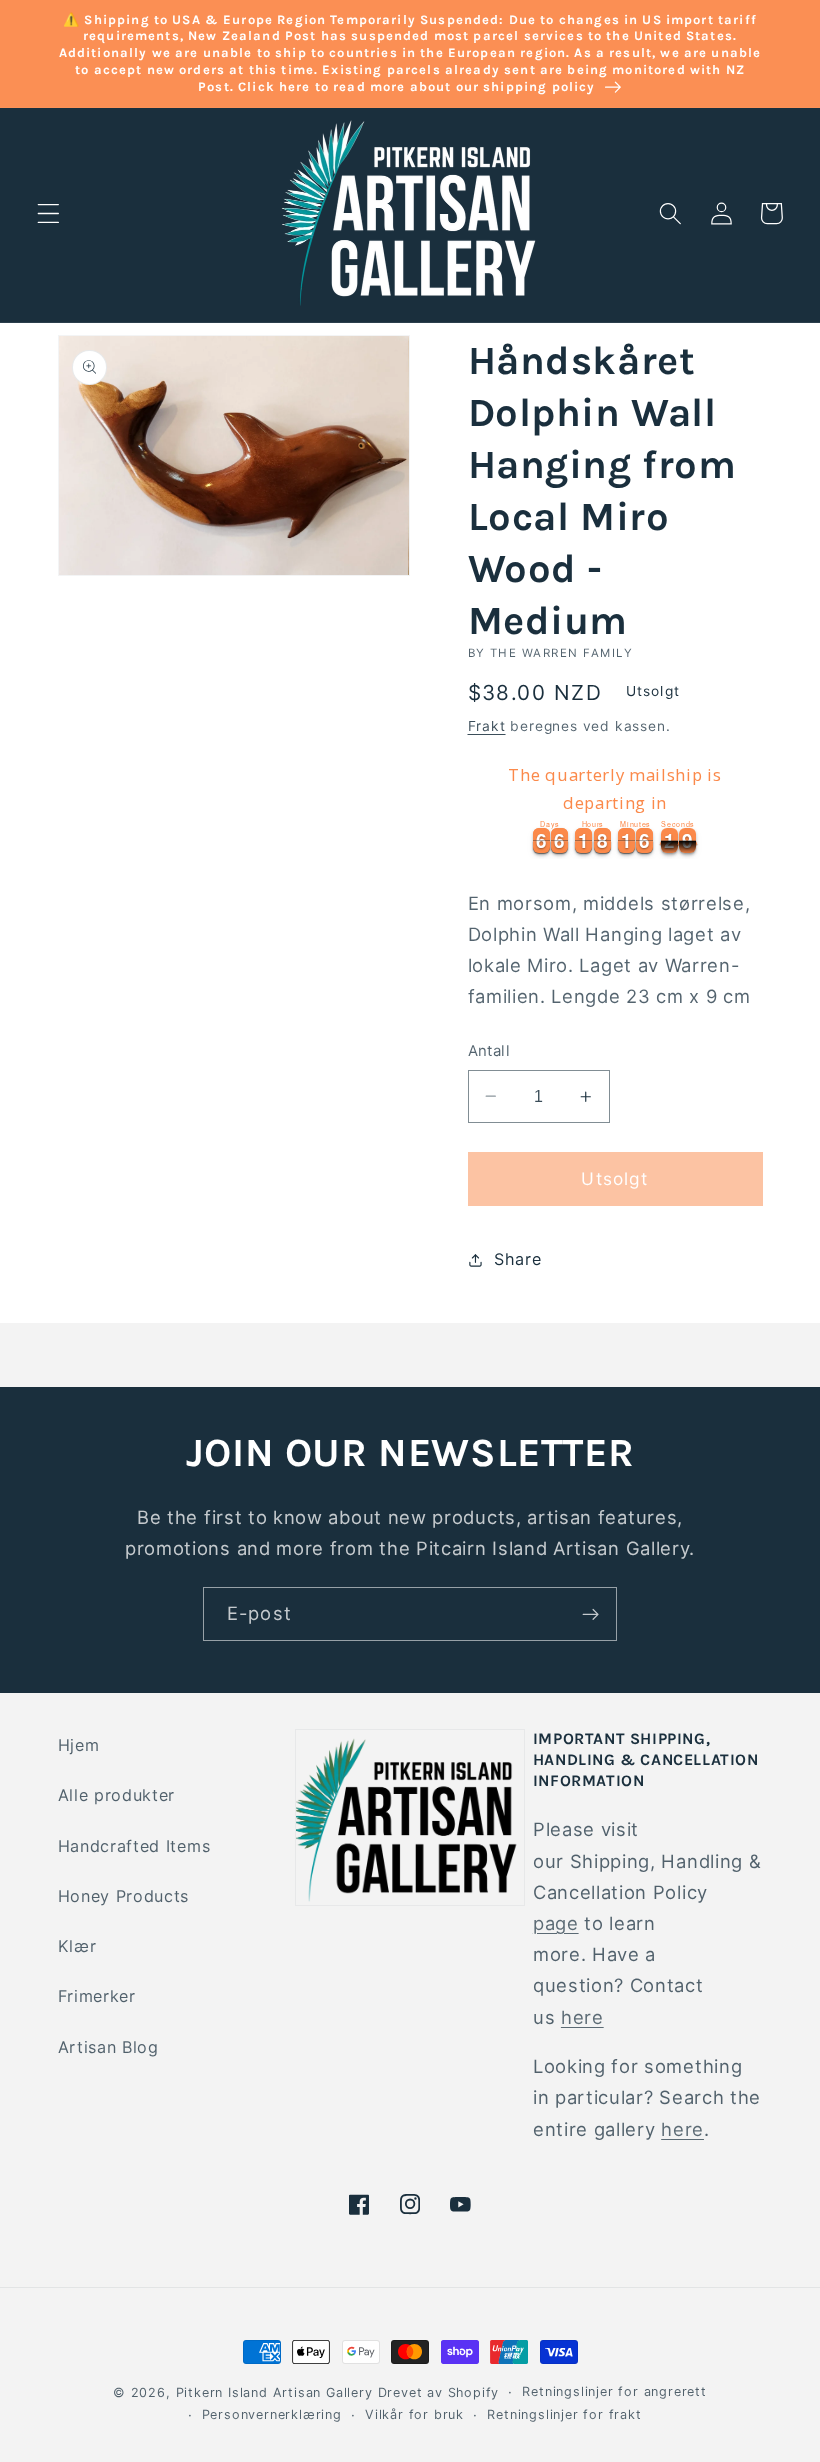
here (582, 2017)
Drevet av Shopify (439, 2392)
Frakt (487, 726)
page (556, 1923)
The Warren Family (561, 653)
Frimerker (97, 1996)
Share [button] (517, 1259)
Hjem (79, 1745)
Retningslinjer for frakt (564, 2414)
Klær (77, 1946)
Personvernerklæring (272, 2414)
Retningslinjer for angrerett (614, 2391)
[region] (615, 806)
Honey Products (124, 1896)
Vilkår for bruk (414, 2414)
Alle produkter (117, 1795)
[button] (48, 213)
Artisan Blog (108, 2047)
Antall (489, 1051)
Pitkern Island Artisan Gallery (274, 2392)
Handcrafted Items (134, 1846)
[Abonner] (590, 1614)
